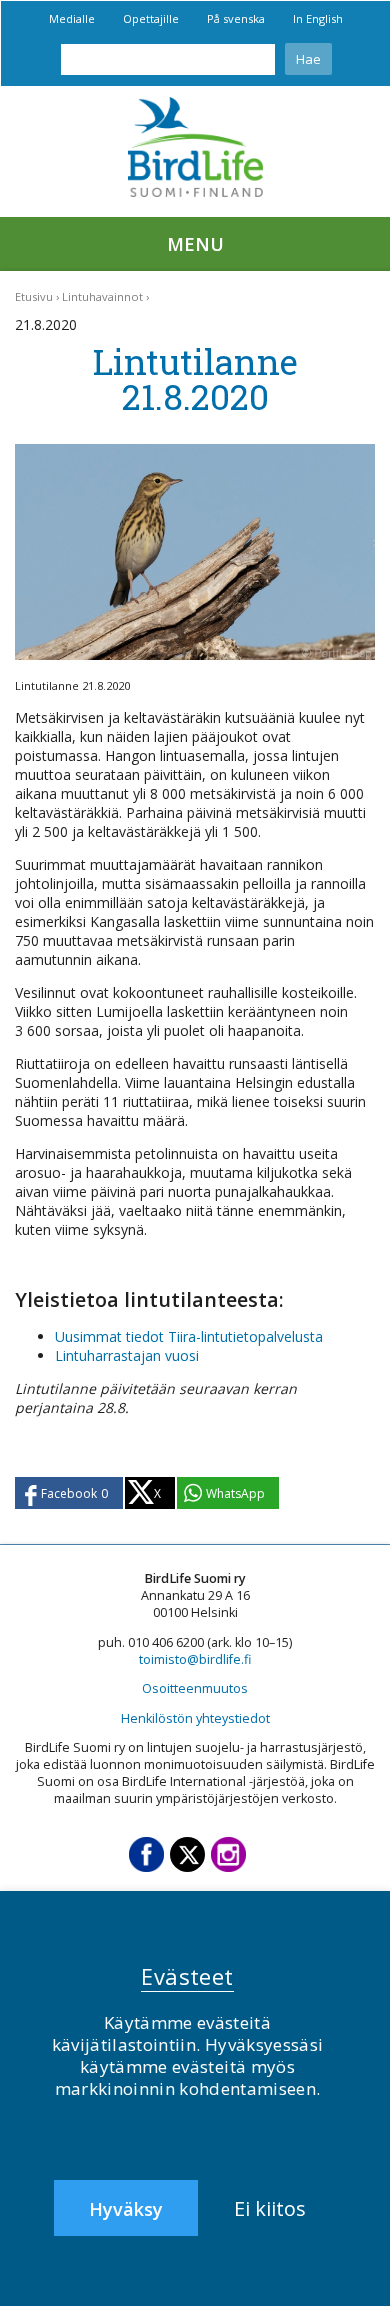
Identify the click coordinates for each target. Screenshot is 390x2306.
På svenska (236, 18)
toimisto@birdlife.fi (195, 1659)
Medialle (72, 18)
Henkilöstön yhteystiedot (195, 1718)
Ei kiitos (270, 2208)
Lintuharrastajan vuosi (127, 1355)
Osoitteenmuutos (195, 1688)
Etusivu (34, 296)
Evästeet (187, 1976)
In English (318, 18)
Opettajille (151, 18)
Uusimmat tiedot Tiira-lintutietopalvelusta (189, 1336)
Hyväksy (126, 2209)
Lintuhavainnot (102, 296)
